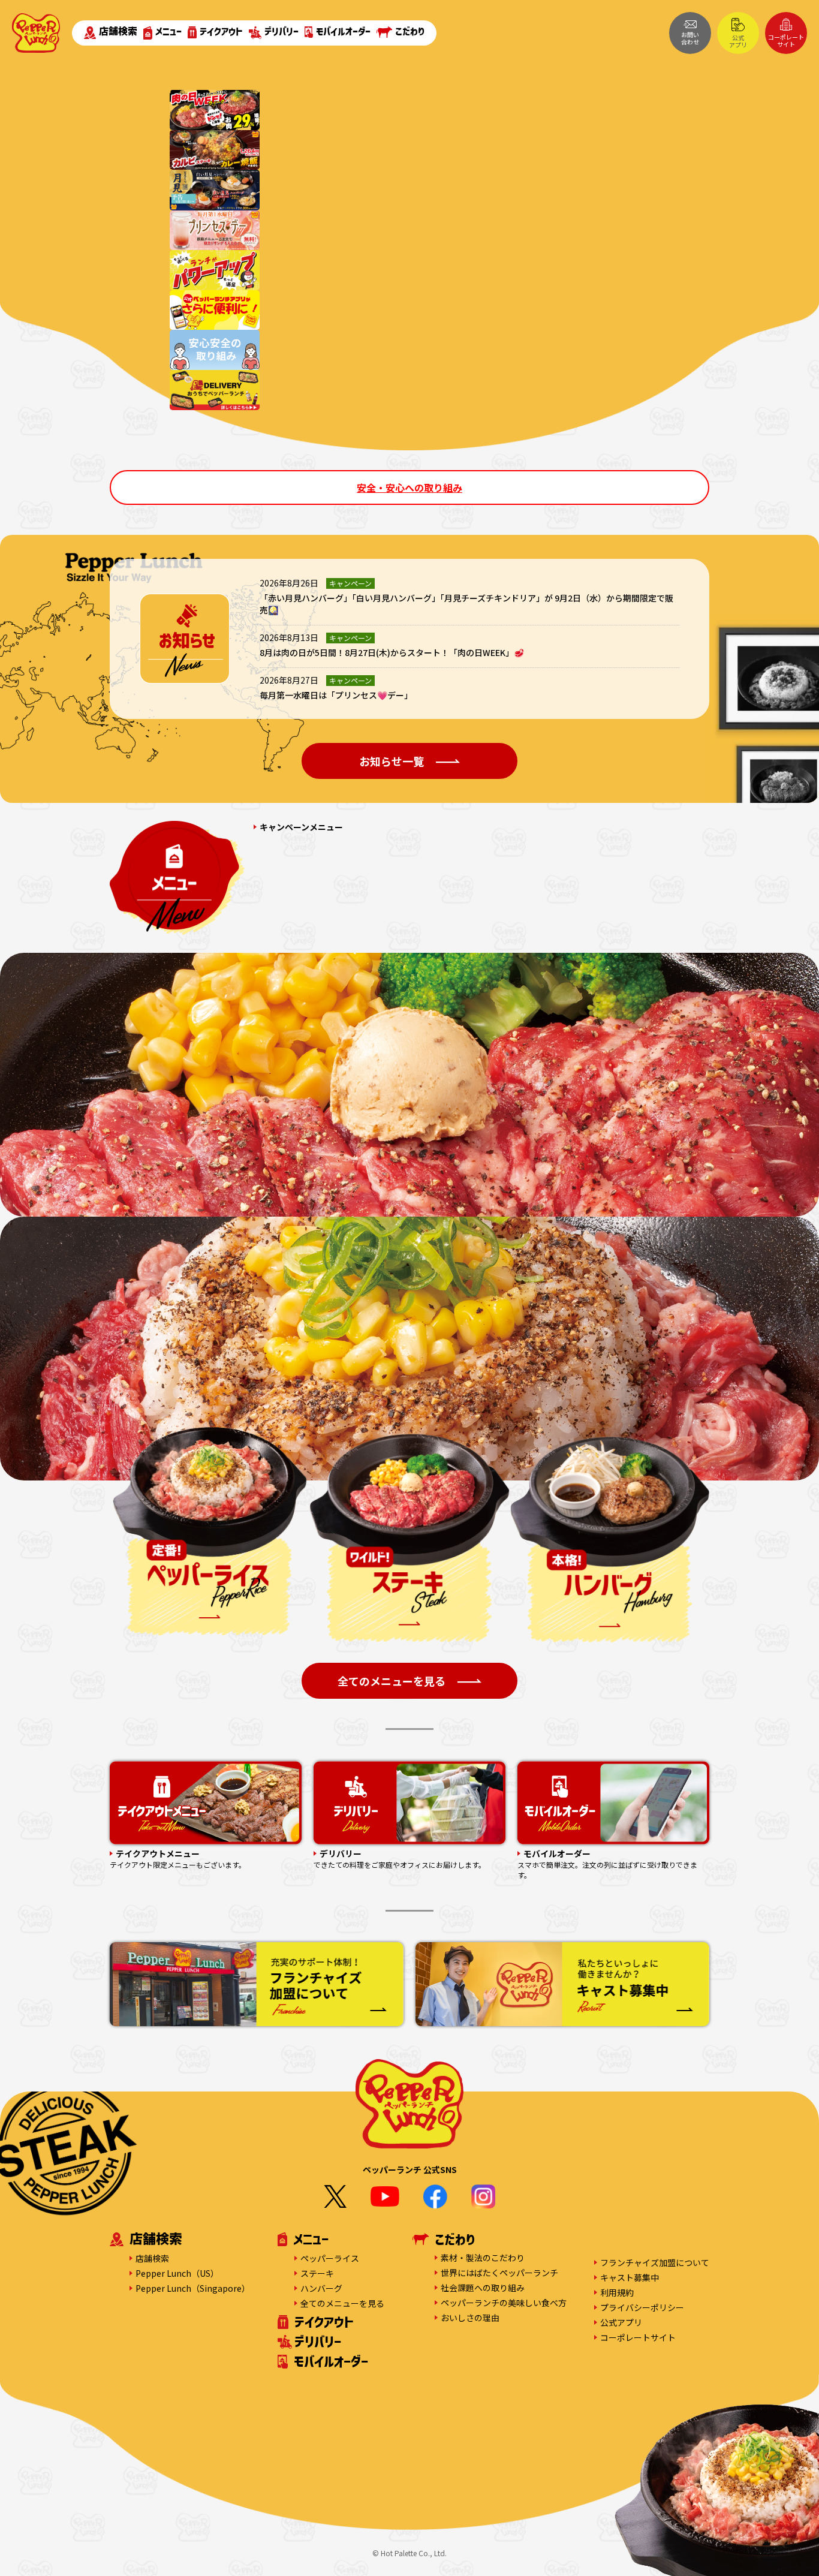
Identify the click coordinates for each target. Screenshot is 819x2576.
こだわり (410, 31)
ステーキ (317, 2273)
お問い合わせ (690, 38)
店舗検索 (118, 31)
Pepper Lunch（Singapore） (193, 2288)
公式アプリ (738, 41)
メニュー (168, 31)
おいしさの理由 (470, 2318)
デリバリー (281, 31)
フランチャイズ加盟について (655, 2262)
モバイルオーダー (343, 31)
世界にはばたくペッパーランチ (499, 2273)
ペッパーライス (330, 2258)
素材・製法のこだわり (483, 2258)
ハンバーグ (321, 2288)
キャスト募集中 (630, 2277)
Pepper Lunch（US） (177, 2273)
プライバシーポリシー (642, 2307)
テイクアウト (221, 31)
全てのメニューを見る (342, 2303)
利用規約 (617, 2292)
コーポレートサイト (786, 40)
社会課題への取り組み (483, 2288)
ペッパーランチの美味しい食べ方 (504, 2303)
